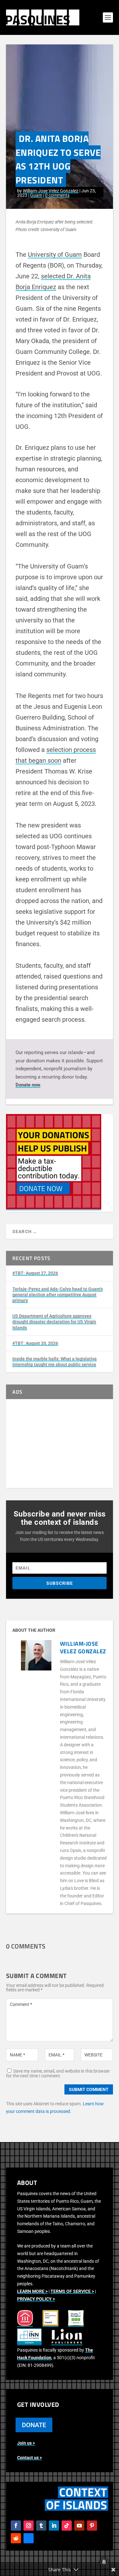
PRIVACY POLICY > (36, 2299)
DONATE (34, 2425)
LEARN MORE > (32, 2291)
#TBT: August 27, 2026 (35, 1273)
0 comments (57, 195)
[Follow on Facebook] (16, 2526)
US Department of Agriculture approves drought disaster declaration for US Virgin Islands (54, 1322)
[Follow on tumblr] (41, 2526)
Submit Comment (89, 2089)
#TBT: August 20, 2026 (35, 1343)
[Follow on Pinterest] (92, 2526)
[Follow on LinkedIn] (54, 2526)
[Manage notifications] (104, 2562)
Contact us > (30, 2458)
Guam (36, 195)
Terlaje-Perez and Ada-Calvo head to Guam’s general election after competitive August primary (58, 1295)
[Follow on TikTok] (67, 2526)
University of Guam (55, 255)
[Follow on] (29, 2538)
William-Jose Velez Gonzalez (51, 191)
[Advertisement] (60, 1444)
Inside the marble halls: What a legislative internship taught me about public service (55, 1362)
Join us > (26, 2443)
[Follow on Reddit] (16, 2538)
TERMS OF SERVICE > (72, 2291)
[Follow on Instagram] (29, 2526)
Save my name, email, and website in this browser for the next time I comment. (58, 2073)
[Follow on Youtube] (79, 2526)
